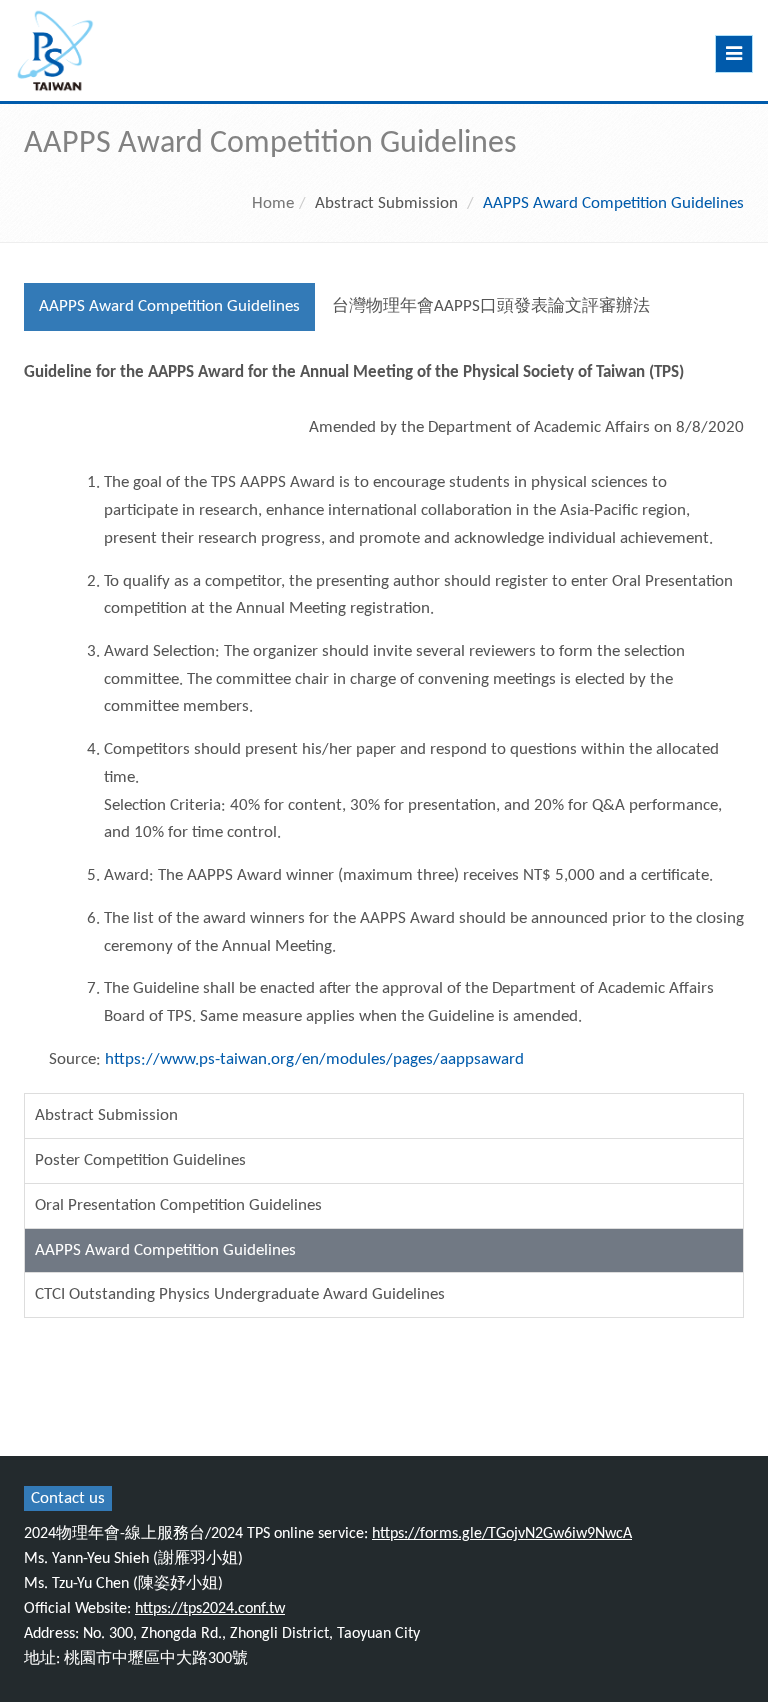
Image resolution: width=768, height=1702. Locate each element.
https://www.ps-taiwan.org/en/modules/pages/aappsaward (314, 1059)
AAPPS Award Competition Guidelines (169, 306)
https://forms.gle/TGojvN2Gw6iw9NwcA (502, 1534)
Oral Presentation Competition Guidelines (178, 1205)
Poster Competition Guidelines (140, 1160)
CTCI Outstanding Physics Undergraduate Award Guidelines (240, 1294)
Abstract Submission (106, 1115)
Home (273, 203)
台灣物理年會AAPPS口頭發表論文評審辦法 (491, 306)
